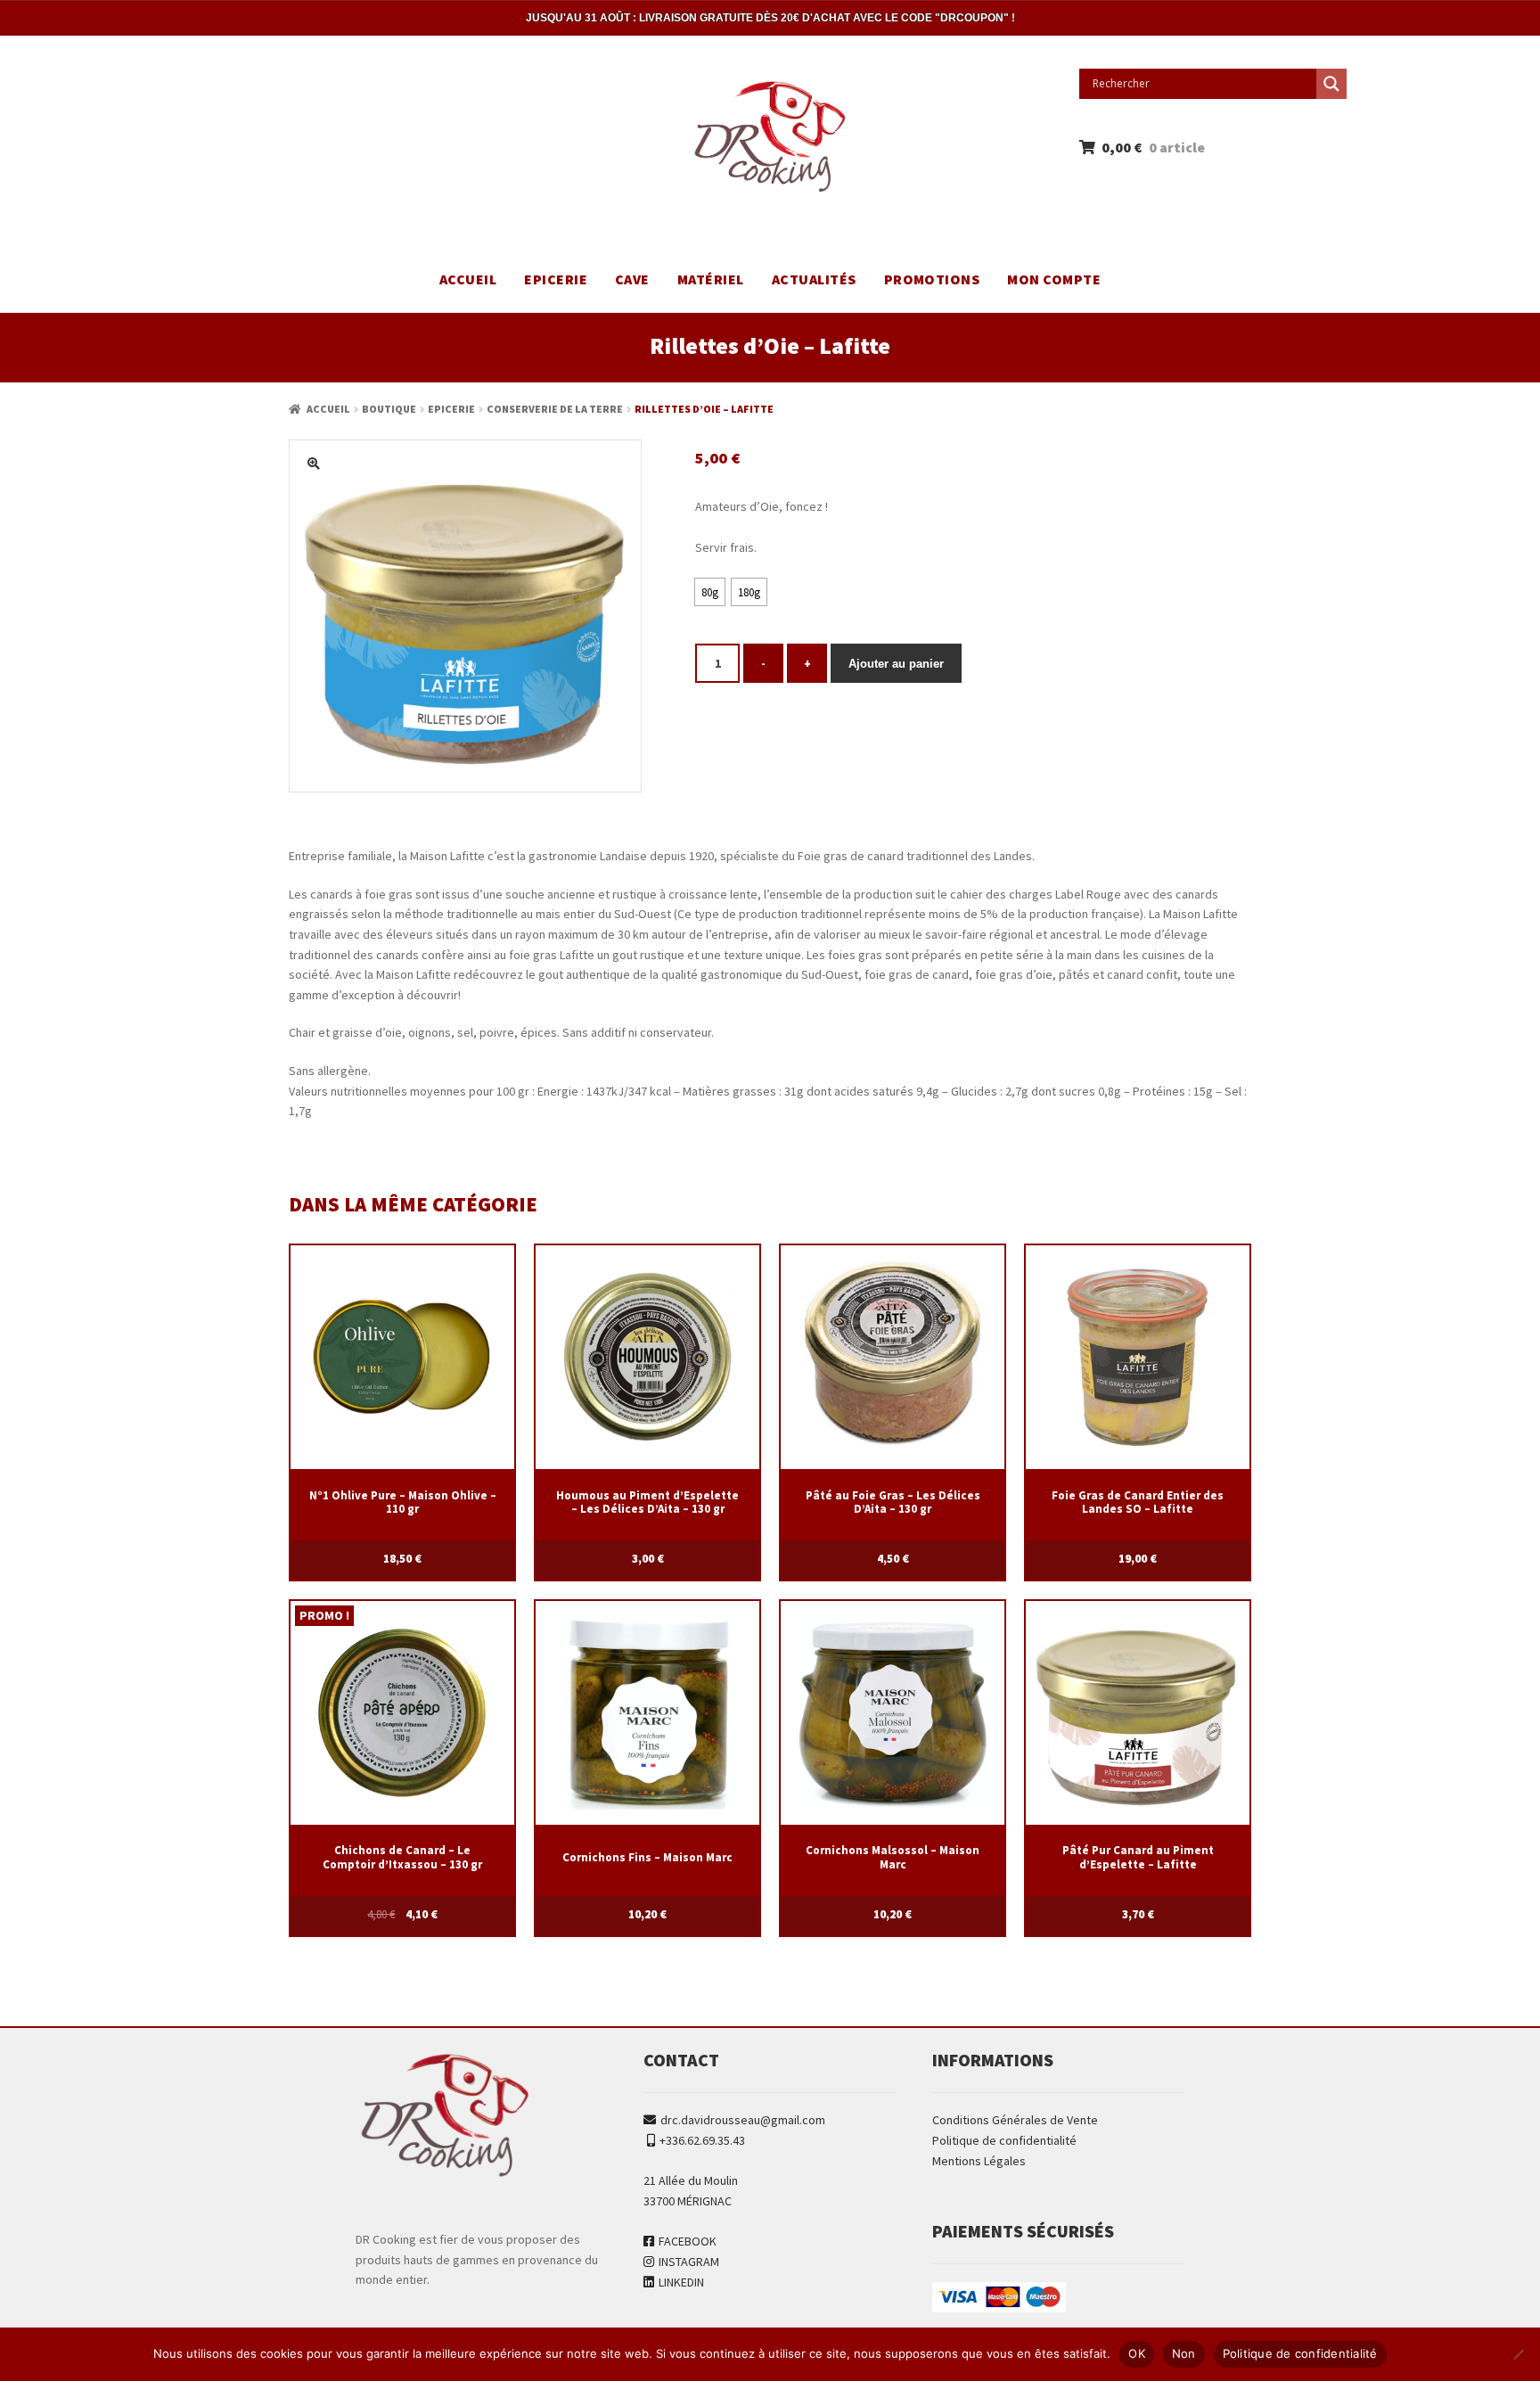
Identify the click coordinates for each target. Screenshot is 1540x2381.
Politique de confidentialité (1004, 2140)
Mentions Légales (979, 2161)
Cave (632, 279)
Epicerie (556, 279)
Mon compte (1054, 279)
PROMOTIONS (932, 279)
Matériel (711, 279)
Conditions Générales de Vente (1015, 2120)
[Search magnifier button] (1331, 84)
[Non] (1518, 2354)
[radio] (710, 592)
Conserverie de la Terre (555, 409)
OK (1137, 2353)
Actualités (814, 279)
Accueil (468, 279)
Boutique (389, 409)
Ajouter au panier (896, 664)
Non (1184, 2353)
